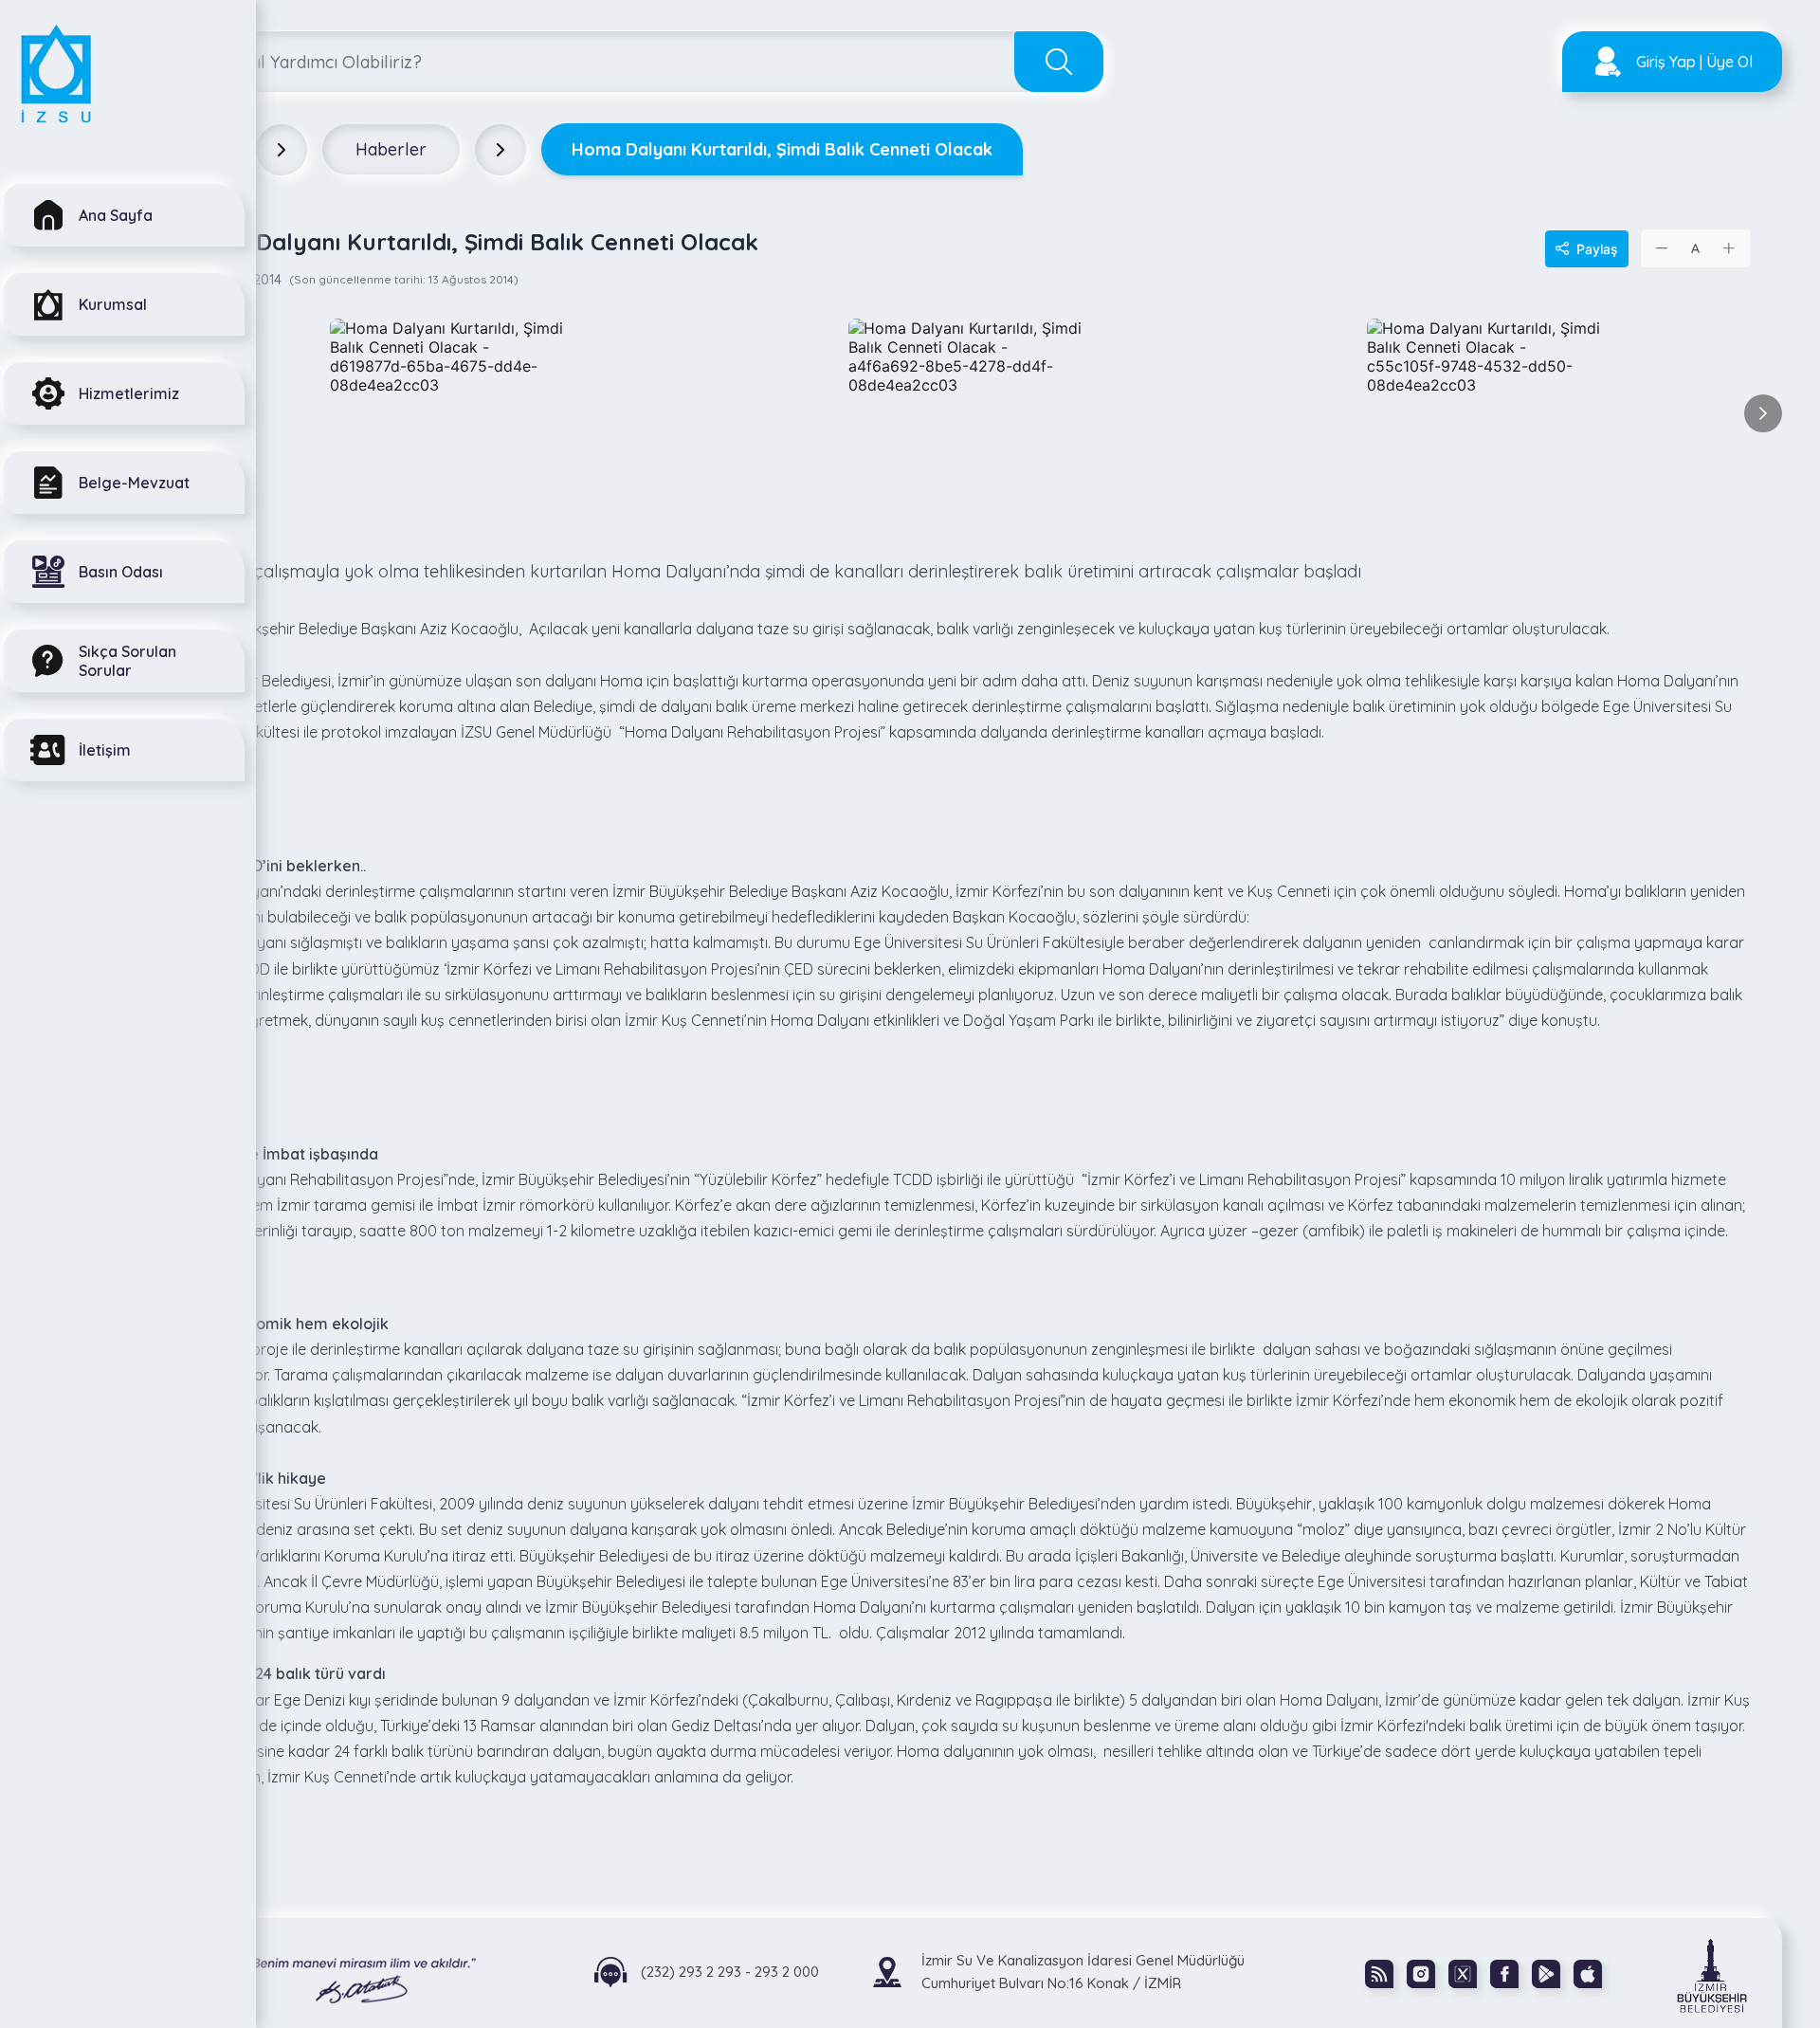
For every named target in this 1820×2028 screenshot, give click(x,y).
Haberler (391, 149)
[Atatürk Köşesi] (328, 1973)
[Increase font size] (1729, 248)
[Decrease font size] (1663, 248)
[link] (1681, 1974)
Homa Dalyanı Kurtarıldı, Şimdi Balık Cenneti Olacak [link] (782, 149)
